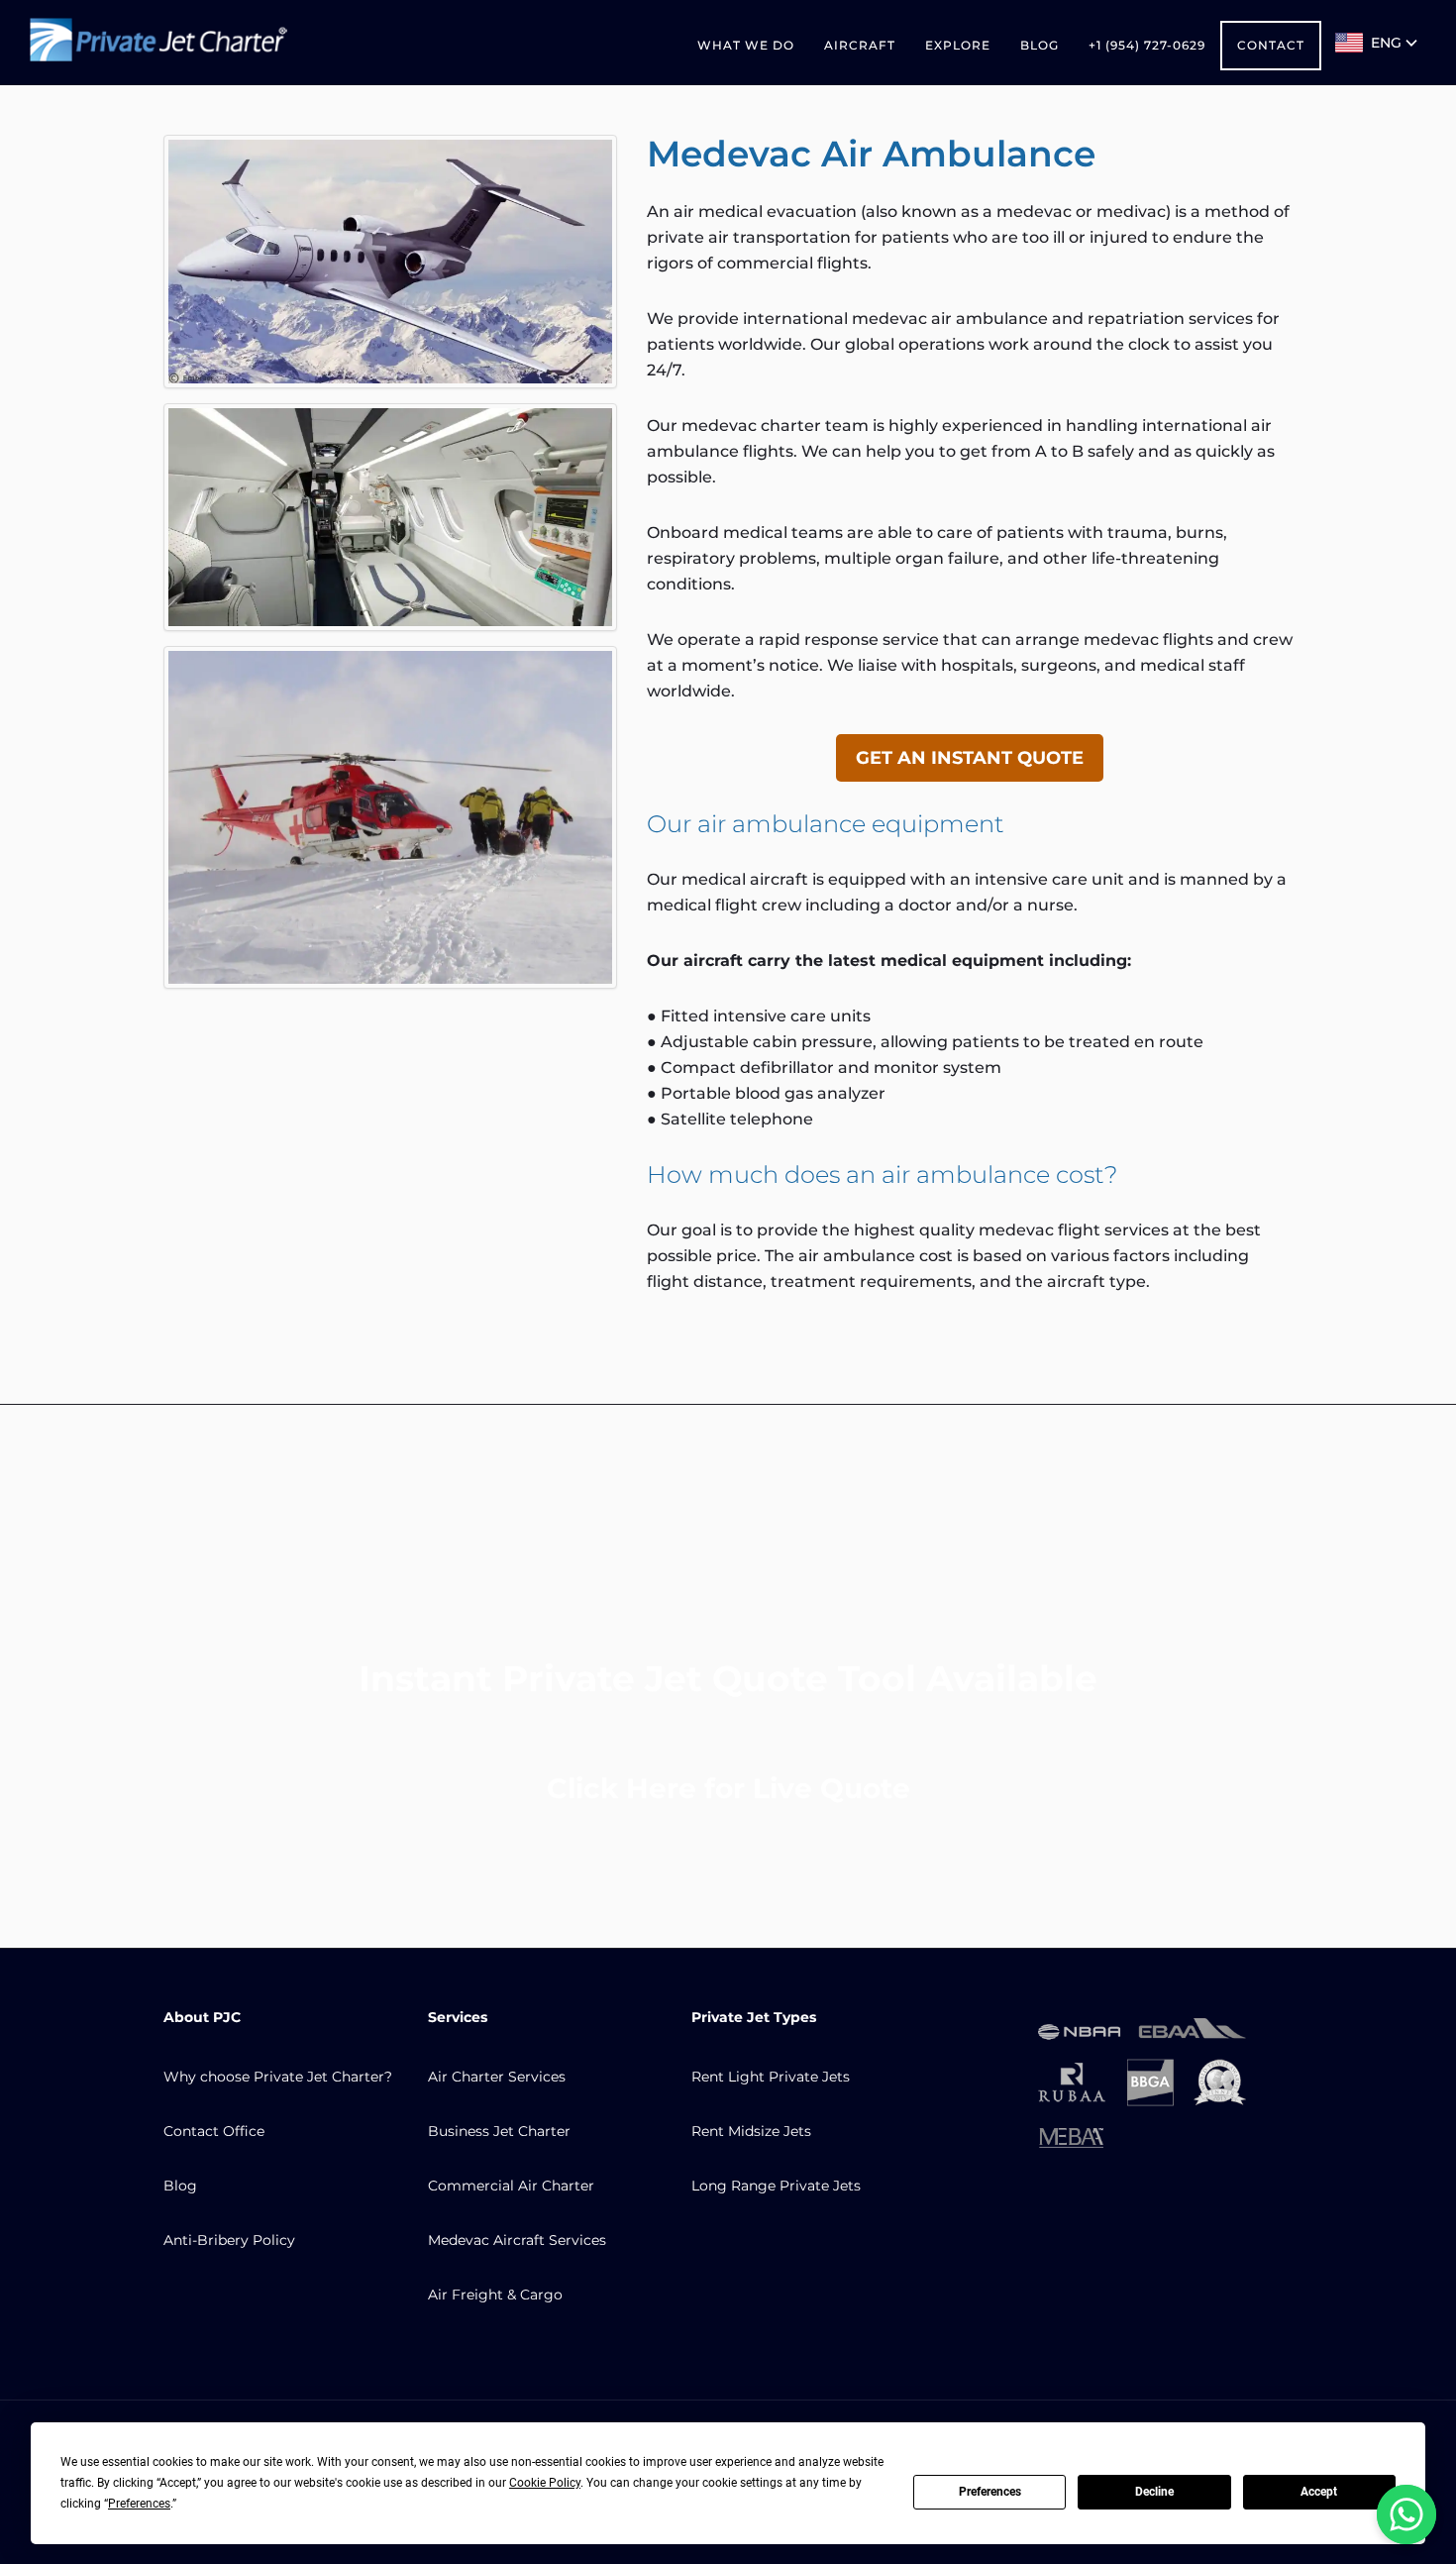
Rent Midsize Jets (751, 2131)
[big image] (390, 262)
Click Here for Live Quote (728, 1788)
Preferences (990, 2492)
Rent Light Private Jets (771, 2077)
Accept (1319, 2492)
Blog (1040, 45)
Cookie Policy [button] (545, 2483)
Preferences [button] (139, 2504)
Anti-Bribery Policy (229, 2240)
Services (458, 2017)
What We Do (746, 45)
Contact (1271, 45)
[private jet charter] (158, 43)
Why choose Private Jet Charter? (278, 2077)
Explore (958, 45)
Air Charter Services (497, 2077)
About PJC (202, 2017)
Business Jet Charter (499, 2131)
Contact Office (214, 2131)
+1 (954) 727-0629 (1147, 45)
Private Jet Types (754, 2017)
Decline (1154, 2492)
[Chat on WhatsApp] (1406, 2514)
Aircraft (860, 45)
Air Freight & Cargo (495, 2295)
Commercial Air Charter (511, 2186)
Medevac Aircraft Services (517, 2240)
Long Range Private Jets (776, 2186)
